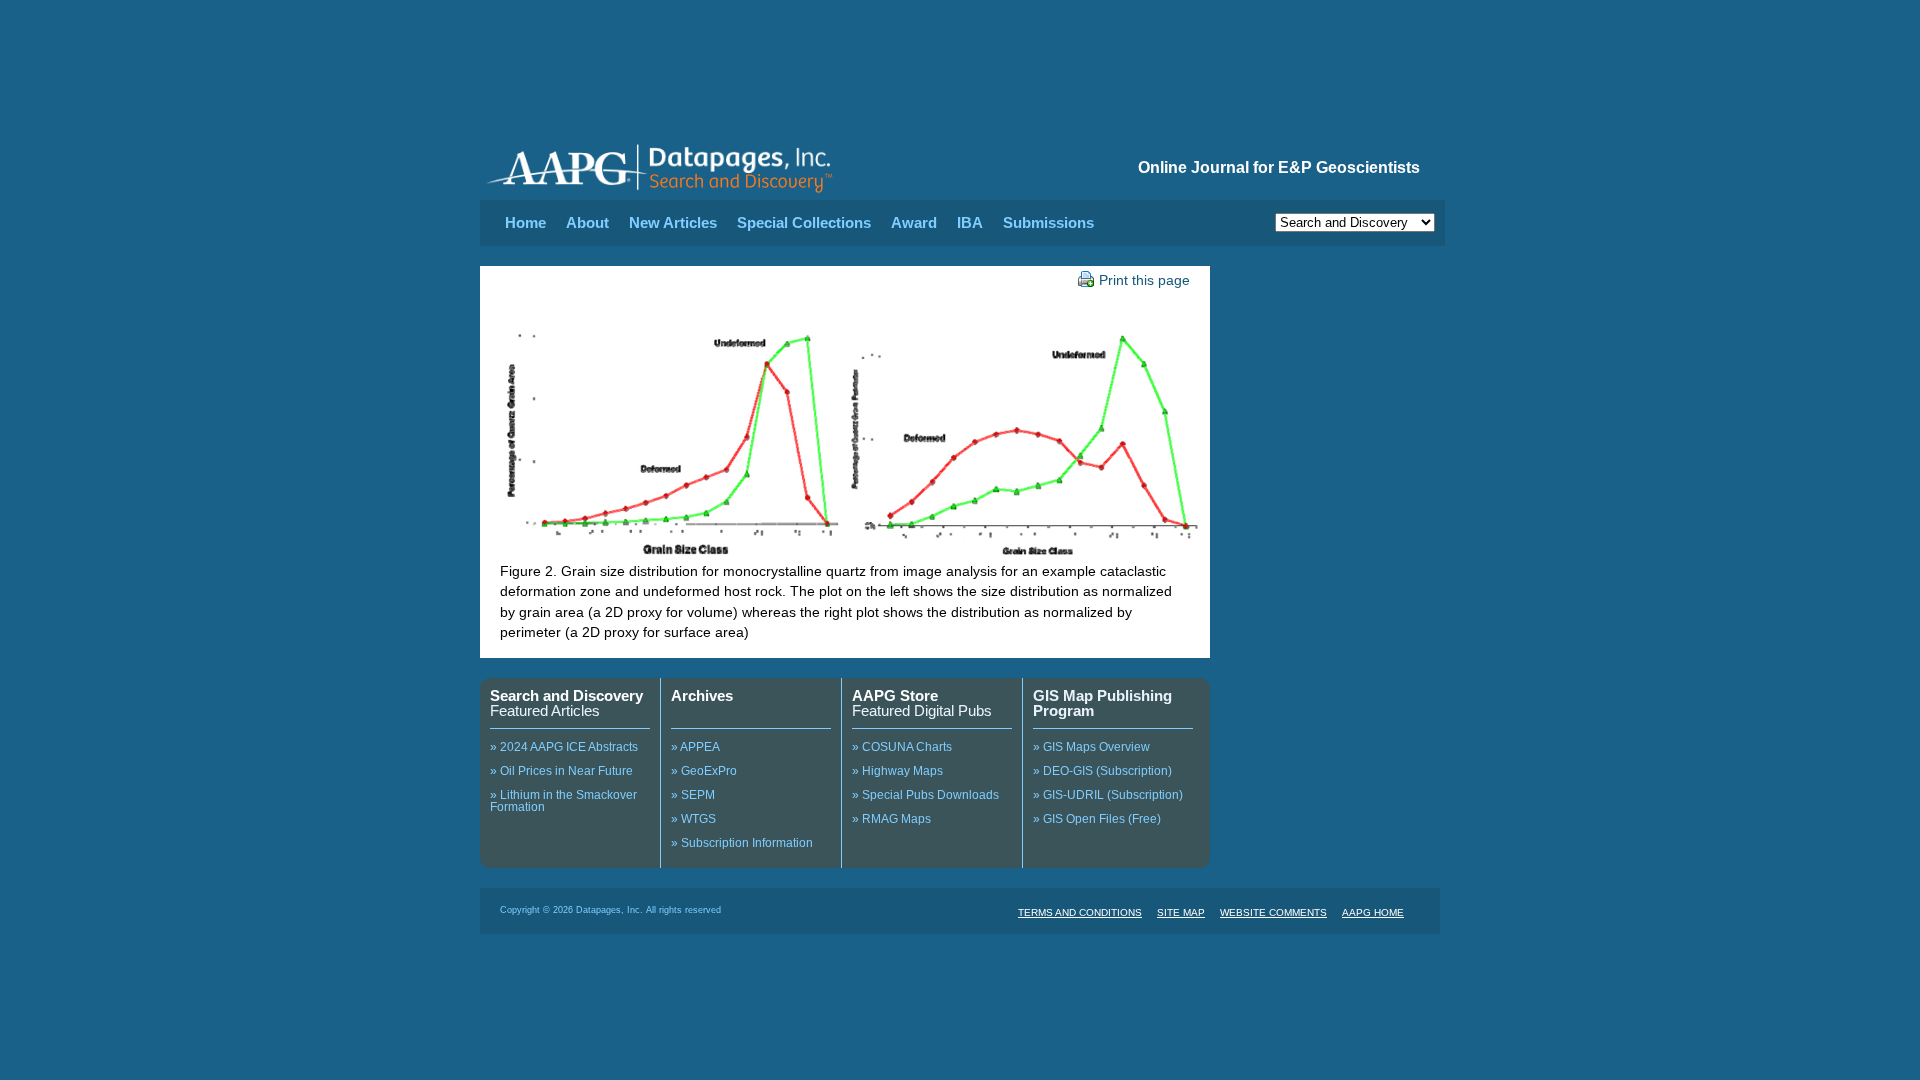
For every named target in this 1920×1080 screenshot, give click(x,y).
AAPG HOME (1373, 912)
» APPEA (695, 747)
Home (525, 222)
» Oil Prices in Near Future (561, 771)
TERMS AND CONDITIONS (1080, 912)
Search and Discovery (566, 695)
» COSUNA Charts (902, 747)
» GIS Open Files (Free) (1097, 819)
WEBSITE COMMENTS (1273, 912)
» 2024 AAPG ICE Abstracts (564, 747)
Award (914, 222)
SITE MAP (1181, 912)
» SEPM (693, 795)
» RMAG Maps (891, 819)
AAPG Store (895, 695)
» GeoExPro (704, 771)
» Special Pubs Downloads (925, 795)
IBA (970, 222)
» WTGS (693, 819)
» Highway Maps (897, 771)
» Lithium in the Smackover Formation (563, 801)
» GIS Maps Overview (1091, 747)
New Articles (673, 222)
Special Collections (804, 222)
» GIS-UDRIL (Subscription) (1108, 795)
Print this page (1144, 280)
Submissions (1048, 222)
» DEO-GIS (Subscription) (1102, 771)
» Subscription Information (742, 843)
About (587, 222)
